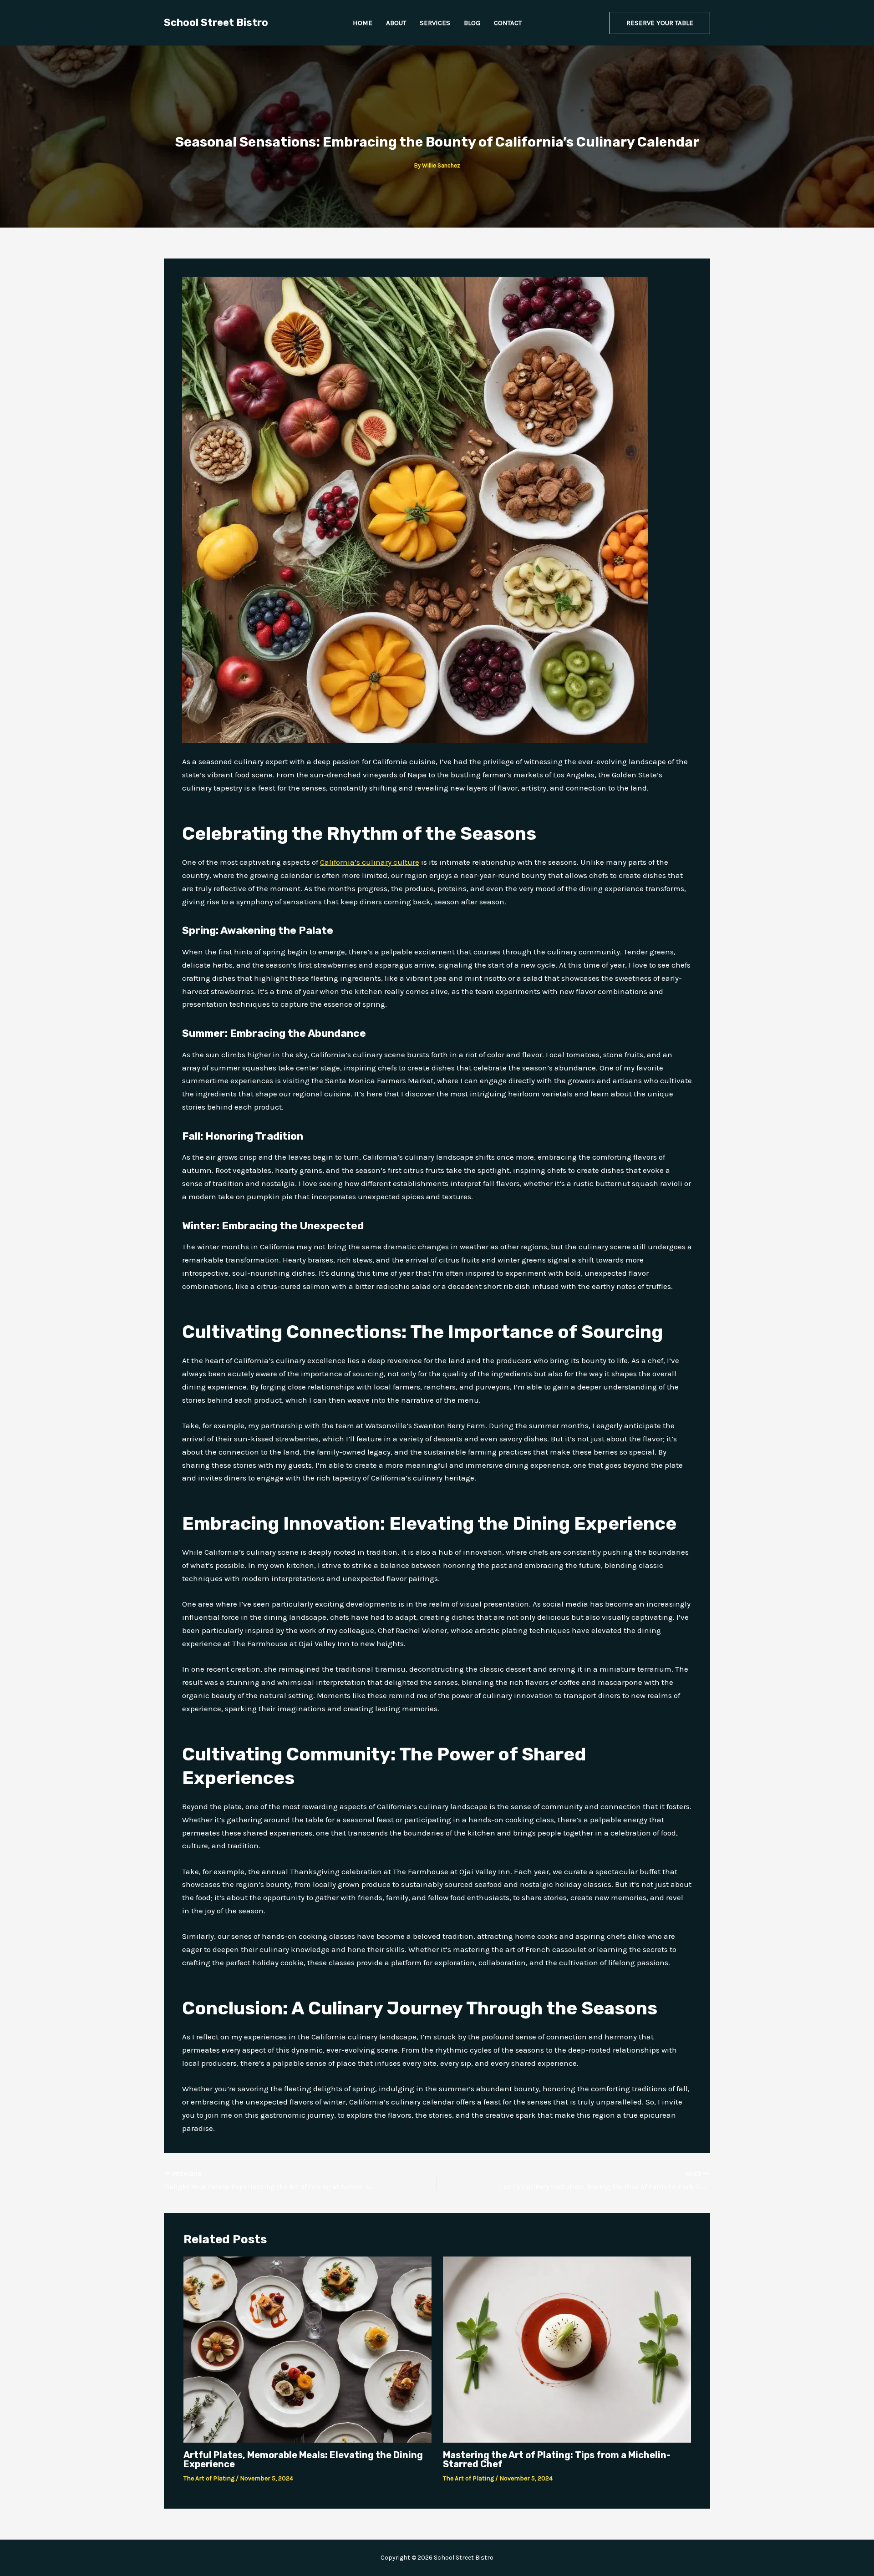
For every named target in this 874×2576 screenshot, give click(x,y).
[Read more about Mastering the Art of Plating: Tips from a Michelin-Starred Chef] (567, 2348)
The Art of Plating (209, 2478)
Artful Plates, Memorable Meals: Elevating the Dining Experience (303, 2459)
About (396, 23)
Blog (472, 23)
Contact (508, 23)
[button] (660, 23)
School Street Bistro (216, 23)
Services (435, 23)
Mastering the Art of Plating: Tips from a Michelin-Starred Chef (557, 2459)
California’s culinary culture (370, 862)
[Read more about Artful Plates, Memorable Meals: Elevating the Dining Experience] (307, 2348)
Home (363, 23)
